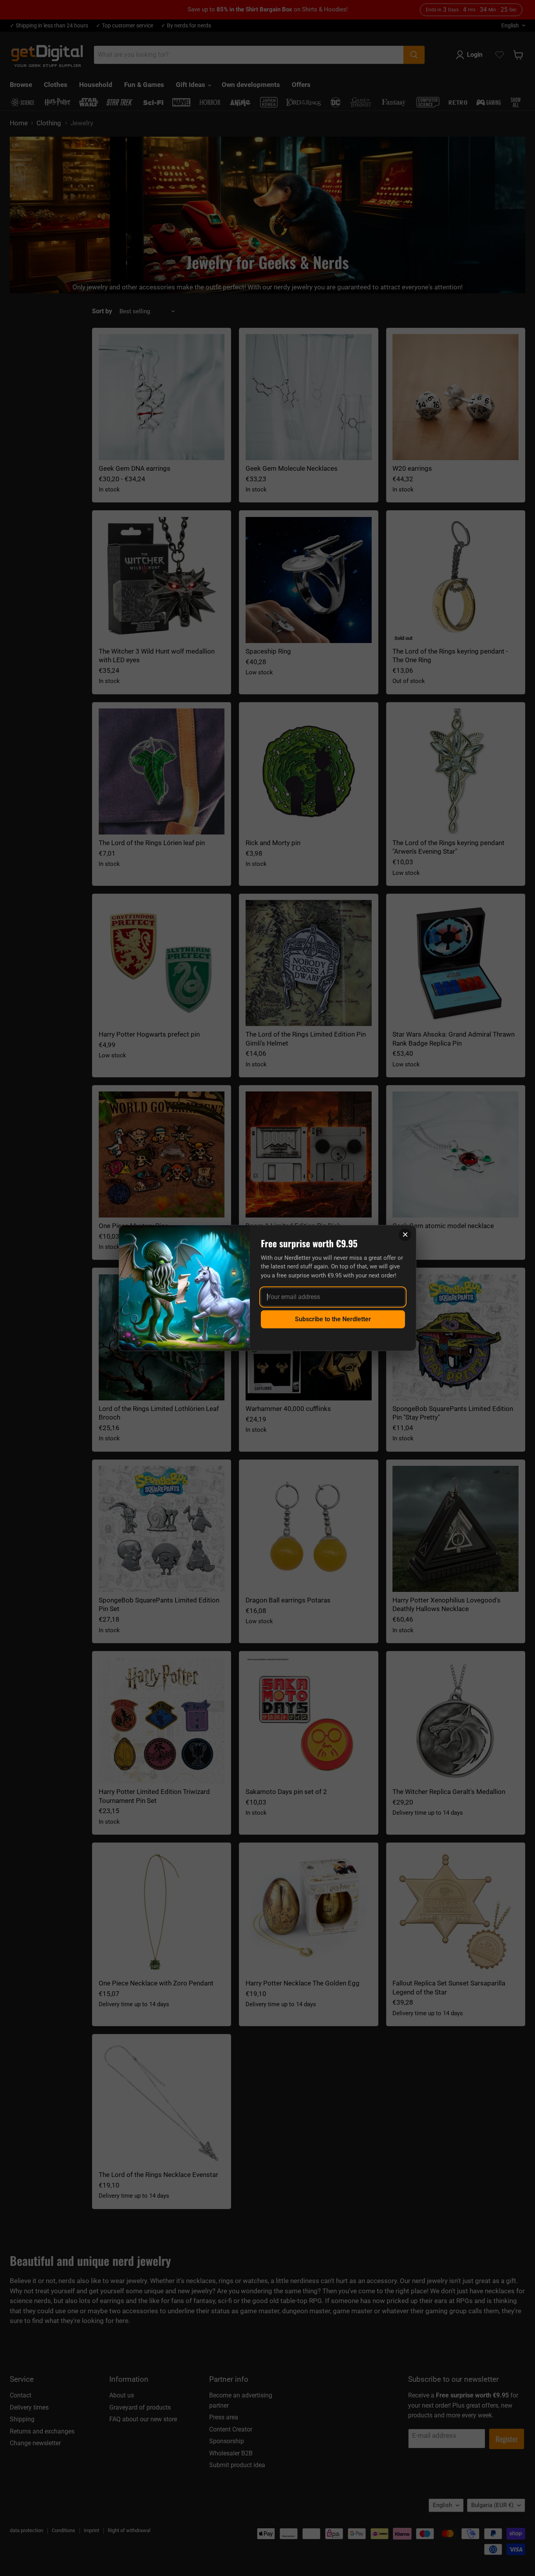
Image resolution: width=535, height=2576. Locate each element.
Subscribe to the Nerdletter (333, 1319)
